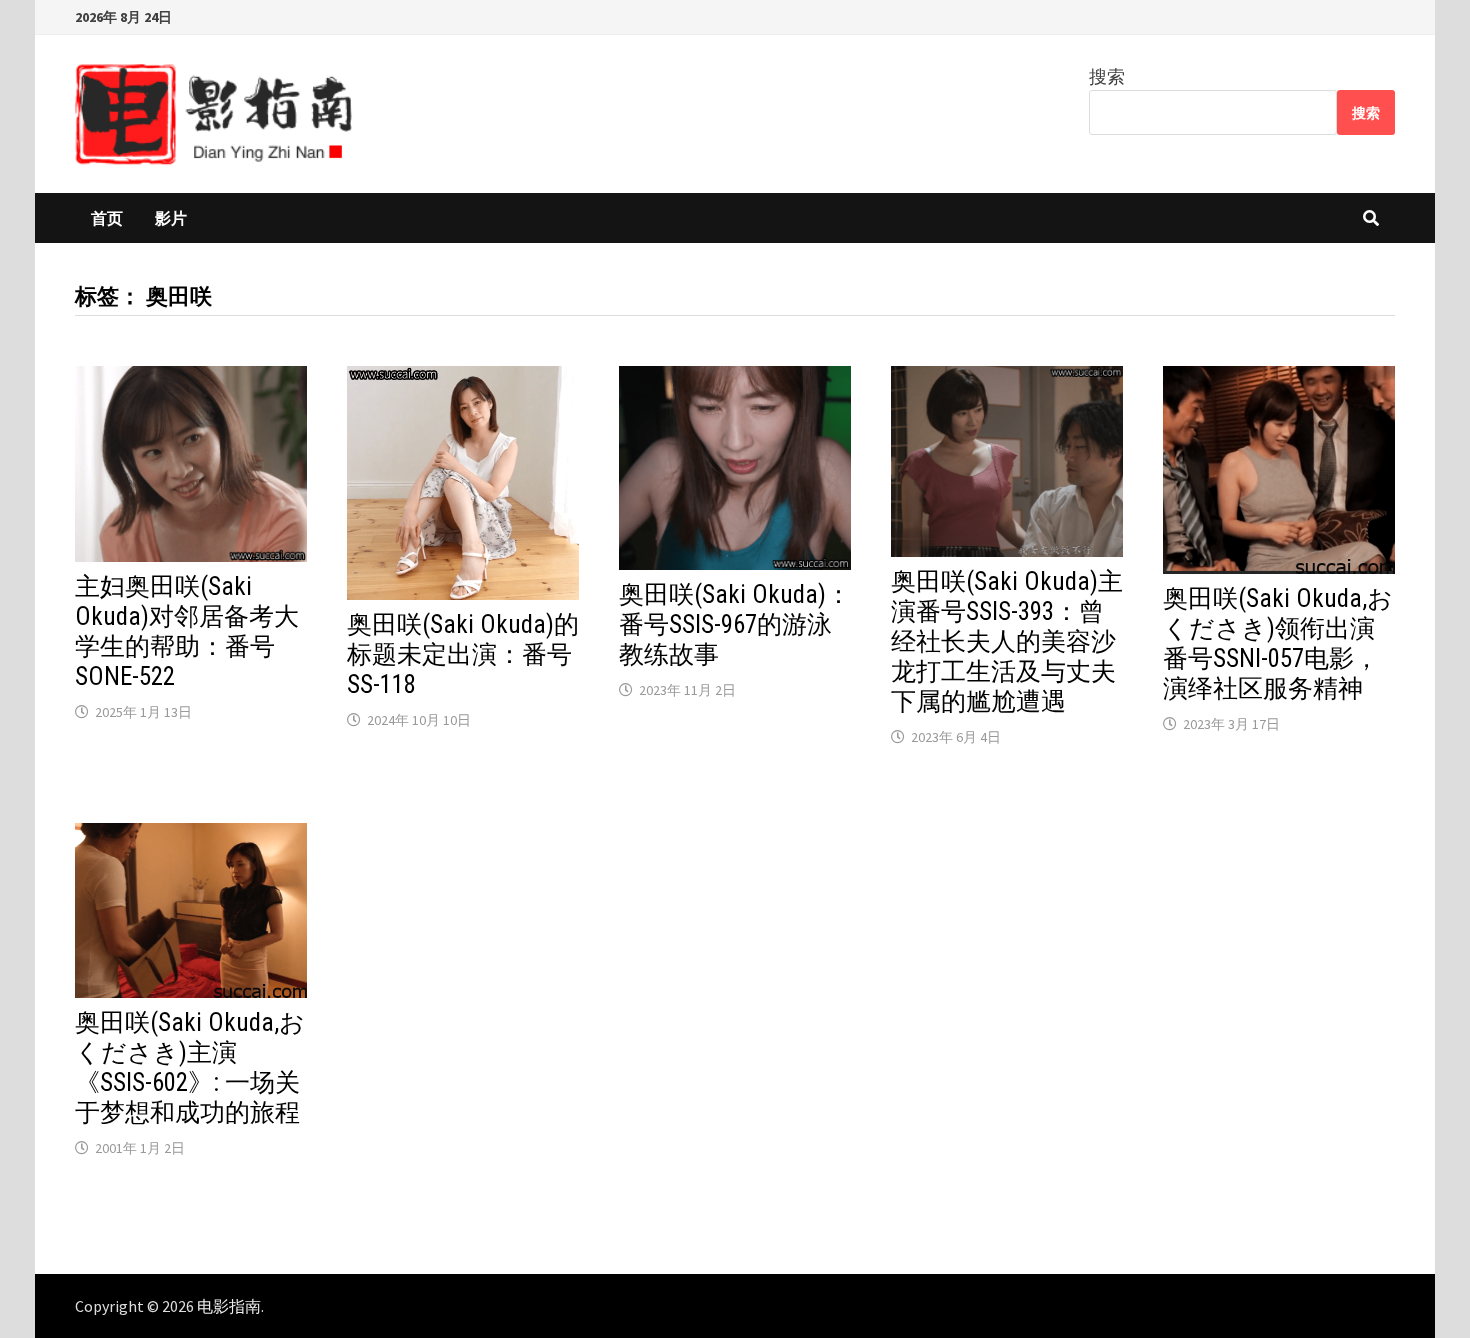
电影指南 (229, 1306)
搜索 (1107, 76)
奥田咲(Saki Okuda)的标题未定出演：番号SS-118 (463, 654)
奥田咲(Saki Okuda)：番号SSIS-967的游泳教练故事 (735, 624)
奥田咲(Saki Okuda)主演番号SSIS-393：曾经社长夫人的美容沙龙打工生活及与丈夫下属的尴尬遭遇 (1007, 641)
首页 (107, 218)
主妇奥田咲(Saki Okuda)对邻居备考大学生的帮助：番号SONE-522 (187, 631)
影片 (171, 218)
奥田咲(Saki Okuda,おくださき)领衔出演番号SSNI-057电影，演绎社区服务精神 (1278, 643)
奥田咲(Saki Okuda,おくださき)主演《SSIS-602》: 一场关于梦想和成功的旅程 (190, 1067)
